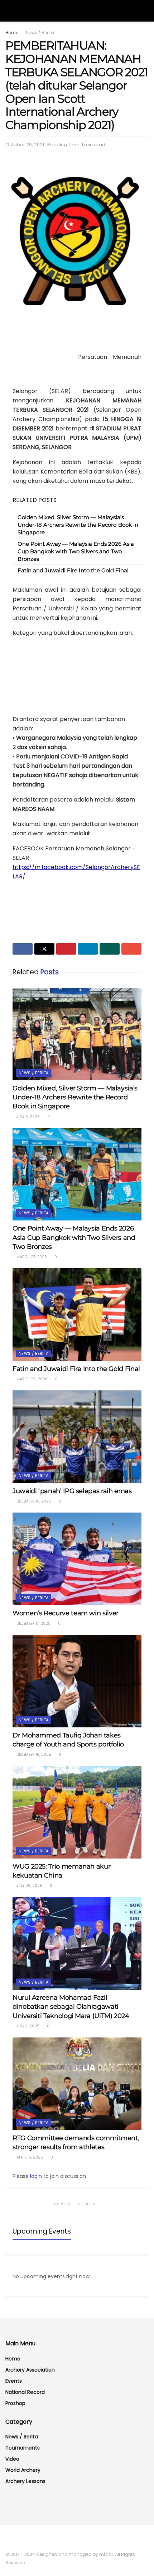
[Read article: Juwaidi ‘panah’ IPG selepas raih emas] (77, 1437)
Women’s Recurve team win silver (66, 1613)
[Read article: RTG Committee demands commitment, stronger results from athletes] (77, 2084)
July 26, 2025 (29, 1886)
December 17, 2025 (33, 1623)
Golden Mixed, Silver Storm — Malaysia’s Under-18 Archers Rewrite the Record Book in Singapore (78, 525)
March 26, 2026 (32, 1379)
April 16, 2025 (29, 2157)
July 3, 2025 (27, 2026)
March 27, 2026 (31, 1257)
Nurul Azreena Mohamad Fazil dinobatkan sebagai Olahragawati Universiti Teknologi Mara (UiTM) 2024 (71, 2007)
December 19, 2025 (33, 1501)
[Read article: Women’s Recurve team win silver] (77, 1559)
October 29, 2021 (25, 145)
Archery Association (30, 2370)
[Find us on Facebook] (8, 2539)
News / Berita (40, 33)
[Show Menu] (8, 11)
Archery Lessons (25, 2481)
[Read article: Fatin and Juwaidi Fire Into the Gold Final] (77, 1314)
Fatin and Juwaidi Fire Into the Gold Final (73, 570)
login (36, 2176)
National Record (25, 2392)
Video (12, 2459)
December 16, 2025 (33, 1755)
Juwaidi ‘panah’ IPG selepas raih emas (72, 1491)
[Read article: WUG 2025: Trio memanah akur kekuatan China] (77, 1812)
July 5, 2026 (28, 1117)
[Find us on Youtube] (17, 2539)
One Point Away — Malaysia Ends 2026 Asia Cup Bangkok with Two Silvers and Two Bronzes (76, 551)
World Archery (23, 2470)
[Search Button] (146, 11)
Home (12, 33)
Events (14, 2381)
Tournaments (23, 2448)
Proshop (15, 2403)
